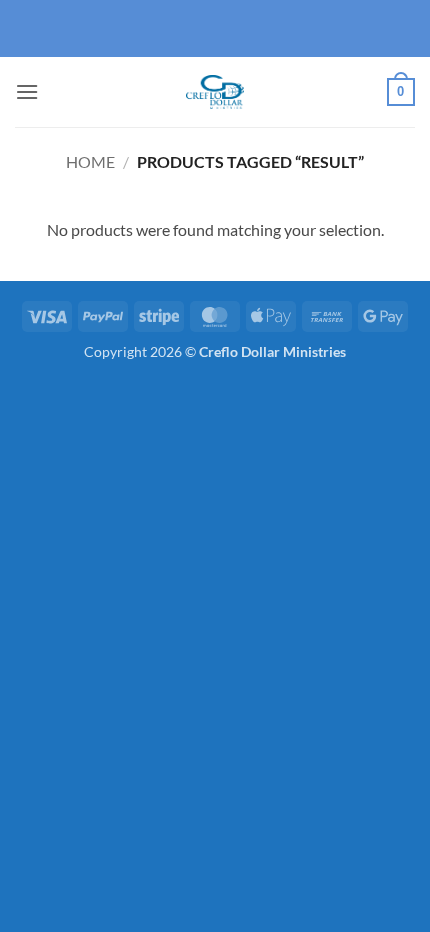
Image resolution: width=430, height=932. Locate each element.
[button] (27, 91)
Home (90, 161)
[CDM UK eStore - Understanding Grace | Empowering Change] (215, 92)
